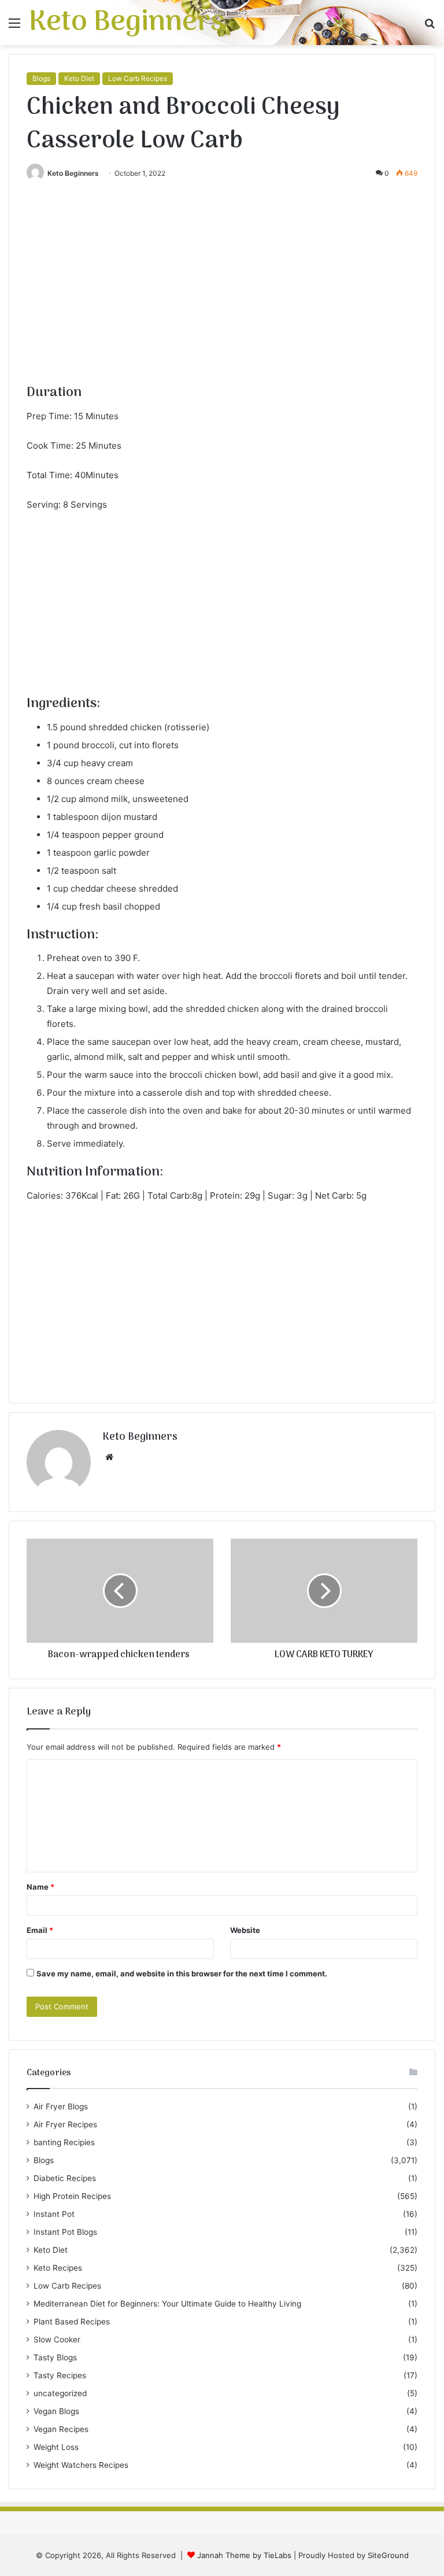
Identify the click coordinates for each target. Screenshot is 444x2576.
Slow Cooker (57, 2340)
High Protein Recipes (72, 2196)
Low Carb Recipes (138, 78)
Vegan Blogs (56, 2411)
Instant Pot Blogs (65, 2232)
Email (40, 1930)
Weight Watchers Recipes (81, 2465)
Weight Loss (56, 2447)
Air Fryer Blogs (61, 2106)
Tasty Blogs (55, 2357)
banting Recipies (64, 2142)
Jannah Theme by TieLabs (244, 2555)
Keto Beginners (73, 173)
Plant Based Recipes (72, 2322)
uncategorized (60, 2393)
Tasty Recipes (60, 2375)
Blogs (41, 78)
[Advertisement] (222, 297)
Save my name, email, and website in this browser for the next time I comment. (182, 1973)
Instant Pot (54, 2214)
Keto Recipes (58, 2268)
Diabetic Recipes (65, 2178)
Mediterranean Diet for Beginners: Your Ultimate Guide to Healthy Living (167, 2304)
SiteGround (388, 2555)
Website (245, 1930)
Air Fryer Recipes (65, 2124)
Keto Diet (79, 78)
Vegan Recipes (61, 2429)
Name (40, 1887)
